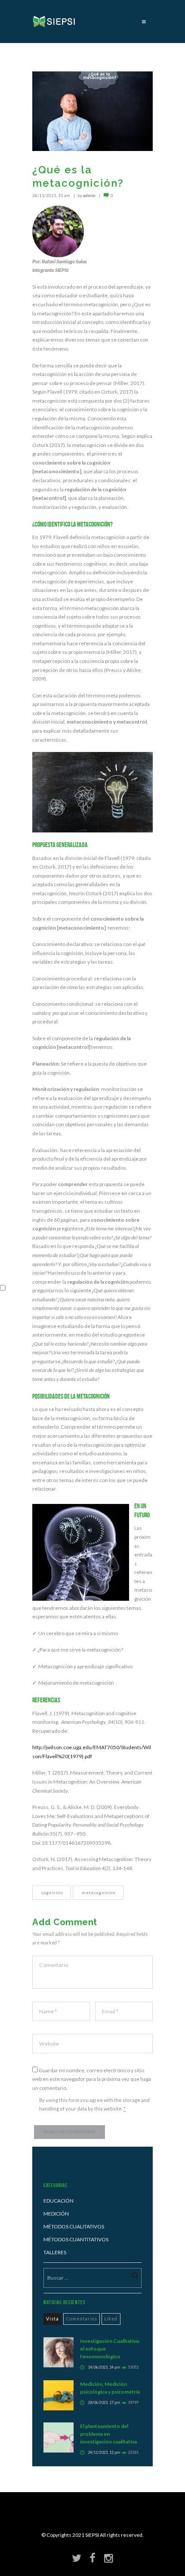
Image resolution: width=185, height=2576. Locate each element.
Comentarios (82, 2319)
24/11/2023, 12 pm (104, 2452)
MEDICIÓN (56, 2214)
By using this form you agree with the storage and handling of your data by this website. (94, 2105)
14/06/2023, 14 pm (104, 2367)
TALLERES (55, 2252)
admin (89, 195)
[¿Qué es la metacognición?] (92, 111)
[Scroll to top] (99, 2539)
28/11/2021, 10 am (51, 195)
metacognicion (99, 1892)
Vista (52, 2319)
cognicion (52, 1892)
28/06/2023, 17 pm (104, 2402)
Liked (111, 2319)
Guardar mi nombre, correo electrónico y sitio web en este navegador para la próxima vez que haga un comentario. (92, 2079)
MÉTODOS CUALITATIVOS (74, 2226)
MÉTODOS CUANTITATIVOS (76, 2239)
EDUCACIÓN (59, 2201)
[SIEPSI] (55, 22)
